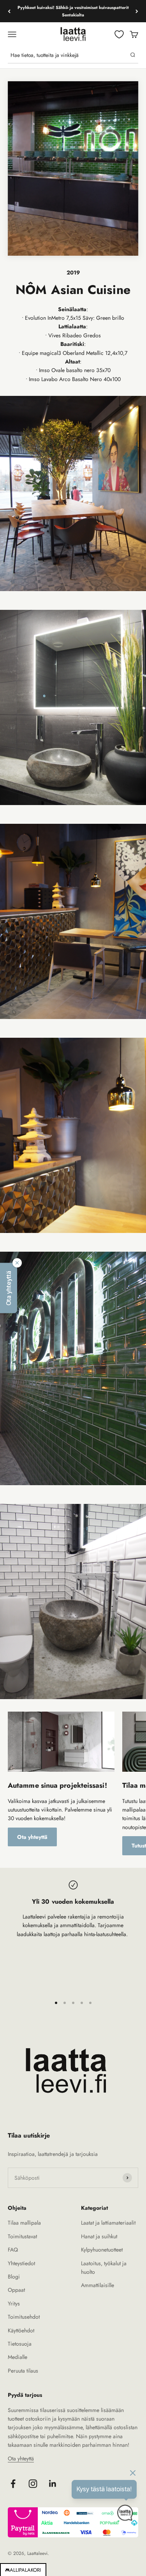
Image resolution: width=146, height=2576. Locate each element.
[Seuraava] (137, 11)
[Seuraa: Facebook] (13, 2484)
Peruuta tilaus (23, 2371)
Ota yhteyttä (32, 1837)
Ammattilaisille (98, 2285)
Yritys (14, 2303)
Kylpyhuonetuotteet (102, 2250)
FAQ (13, 2250)
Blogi (14, 2277)
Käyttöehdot (21, 2330)
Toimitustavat (22, 2236)
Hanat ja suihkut (99, 2236)
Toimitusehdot (24, 2317)
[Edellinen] (9, 11)
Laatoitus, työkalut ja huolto (104, 2268)
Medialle (18, 2357)
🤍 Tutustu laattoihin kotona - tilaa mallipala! (73, 11)
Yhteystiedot (21, 2263)
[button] (9, 1288)
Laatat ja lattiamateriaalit (108, 2223)
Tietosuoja (20, 2344)
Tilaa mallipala (24, 2223)
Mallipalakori (23, 2570)
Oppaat (16, 2290)
